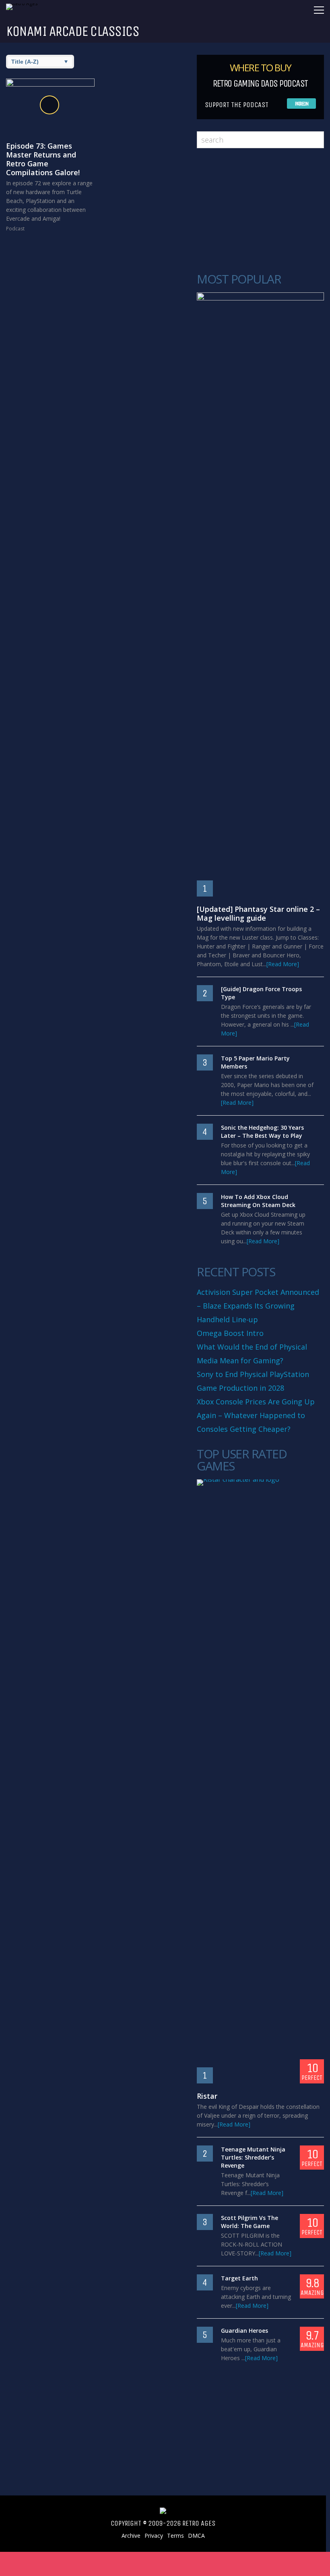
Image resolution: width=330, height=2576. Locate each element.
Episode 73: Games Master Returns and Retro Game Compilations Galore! (43, 159)
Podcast (15, 229)
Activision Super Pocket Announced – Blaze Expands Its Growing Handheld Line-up (258, 1306)
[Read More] (283, 964)
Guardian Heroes (244, 2331)
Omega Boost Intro (230, 1333)
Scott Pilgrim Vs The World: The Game (250, 2222)
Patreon (302, 104)
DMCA (196, 2536)
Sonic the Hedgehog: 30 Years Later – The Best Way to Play (262, 1132)
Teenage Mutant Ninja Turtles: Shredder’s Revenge (253, 2157)
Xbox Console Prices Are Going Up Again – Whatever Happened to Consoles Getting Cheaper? (256, 1415)
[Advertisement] (256, 211)
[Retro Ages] (26, 3)
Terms (175, 2536)
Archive (131, 2536)
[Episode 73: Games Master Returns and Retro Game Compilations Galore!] (50, 106)
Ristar (207, 2096)
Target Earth (239, 2278)
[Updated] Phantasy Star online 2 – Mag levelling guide (258, 913)
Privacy (154, 2536)
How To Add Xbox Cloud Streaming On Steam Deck (258, 1201)
